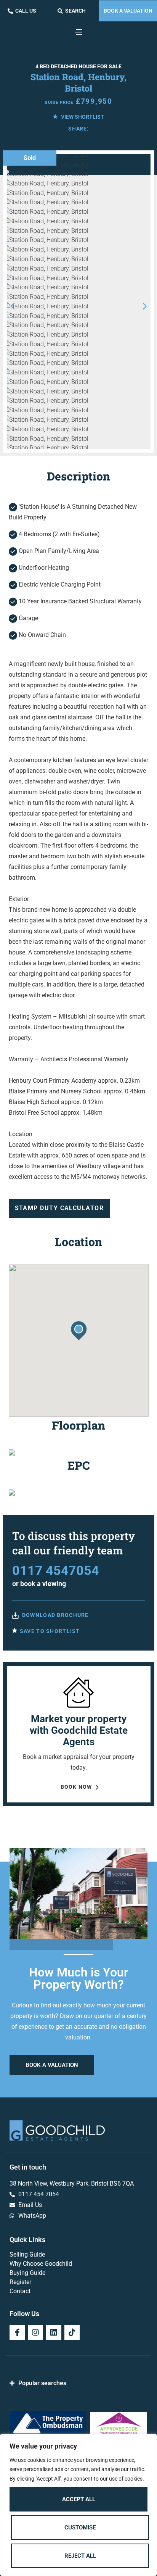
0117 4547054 (56, 1570)
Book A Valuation (128, 11)
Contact (20, 2291)
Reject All (80, 2556)
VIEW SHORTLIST (82, 117)
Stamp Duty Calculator (59, 1208)
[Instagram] (35, 2333)
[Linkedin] (54, 2333)
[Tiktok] (72, 2333)
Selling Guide (27, 2254)
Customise (80, 2528)
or (39, 1584)
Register (20, 2282)
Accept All (79, 2499)
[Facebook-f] (17, 2333)
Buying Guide (27, 2273)
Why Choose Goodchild (41, 2264)
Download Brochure (55, 1615)
